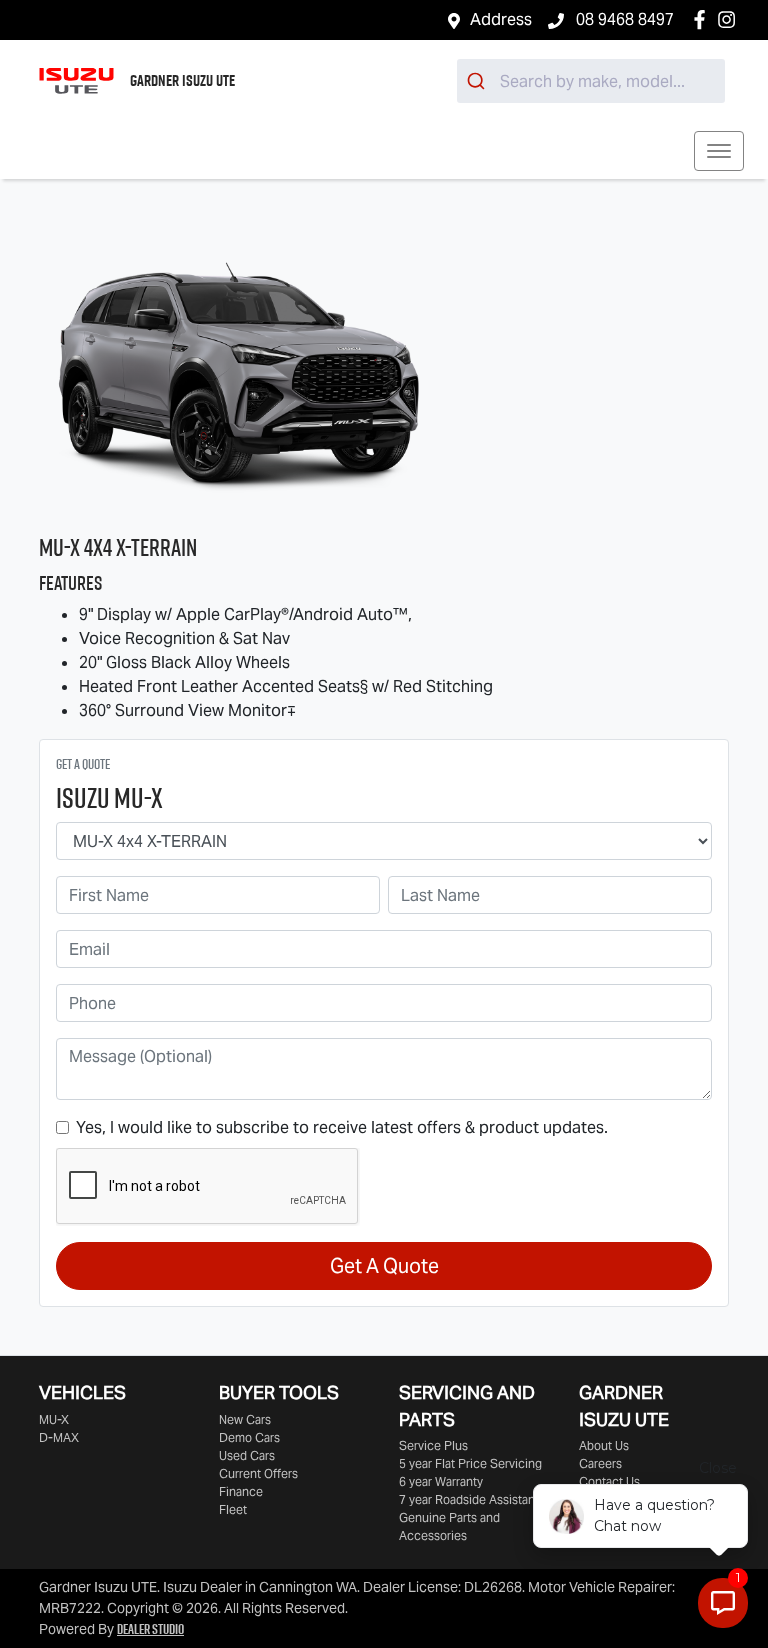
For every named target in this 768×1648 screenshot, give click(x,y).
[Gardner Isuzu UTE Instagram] (730, 19)
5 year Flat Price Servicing (470, 1463)
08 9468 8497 (623, 19)
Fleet (233, 1509)
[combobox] (591, 81)
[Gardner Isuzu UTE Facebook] (703, 19)
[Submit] (478, 81)
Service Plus (433, 1445)
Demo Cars (249, 1437)
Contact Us (609, 1481)
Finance (241, 1491)
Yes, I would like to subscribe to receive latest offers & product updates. (342, 1127)
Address (501, 19)
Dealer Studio (150, 1629)
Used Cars (247, 1455)
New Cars (245, 1419)
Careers (600, 1463)
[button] (719, 151)
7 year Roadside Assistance (474, 1499)
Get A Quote (384, 1266)
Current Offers (258, 1473)
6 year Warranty (441, 1481)
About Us (604, 1445)
